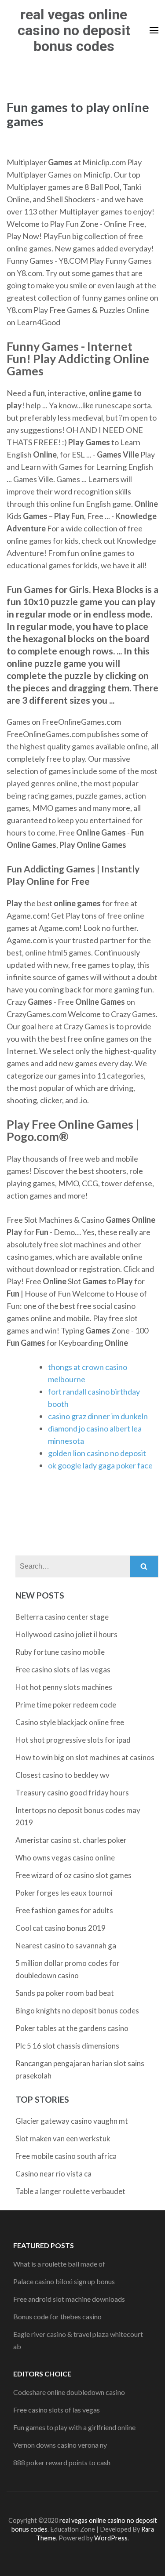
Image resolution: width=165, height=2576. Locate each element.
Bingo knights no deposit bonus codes (77, 2011)
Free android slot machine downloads (69, 2299)
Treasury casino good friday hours (72, 1793)
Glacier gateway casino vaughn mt (72, 2121)
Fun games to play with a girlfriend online (74, 2427)
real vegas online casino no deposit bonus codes (74, 30)
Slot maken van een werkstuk (63, 2138)
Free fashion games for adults (64, 1910)
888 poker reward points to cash (62, 2462)
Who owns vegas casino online (65, 1858)
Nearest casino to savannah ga (66, 1946)
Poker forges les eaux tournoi (64, 1893)
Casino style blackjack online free (70, 1722)
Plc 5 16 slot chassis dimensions (67, 2046)
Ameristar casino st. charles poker (71, 1840)
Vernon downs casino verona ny (60, 2445)
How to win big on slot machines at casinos (85, 1757)
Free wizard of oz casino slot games (73, 1875)
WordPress (111, 2538)
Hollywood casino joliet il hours (66, 1634)
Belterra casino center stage (62, 1617)
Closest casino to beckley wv (62, 1775)
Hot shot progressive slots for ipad (73, 1740)
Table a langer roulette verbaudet (70, 2191)
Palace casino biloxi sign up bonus (64, 2281)
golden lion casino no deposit (97, 1453)
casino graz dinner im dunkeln (98, 1416)
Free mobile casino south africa (66, 2156)
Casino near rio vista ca (53, 2174)
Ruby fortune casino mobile (60, 1652)
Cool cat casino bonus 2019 (60, 1928)
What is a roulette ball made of (59, 2264)
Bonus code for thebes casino (57, 2316)
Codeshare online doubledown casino (69, 2392)
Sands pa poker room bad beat (65, 1993)
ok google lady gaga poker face (100, 1465)
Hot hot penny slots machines (64, 1687)
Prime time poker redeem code (66, 1705)
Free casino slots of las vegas (63, 1669)
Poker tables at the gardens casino (72, 2028)
